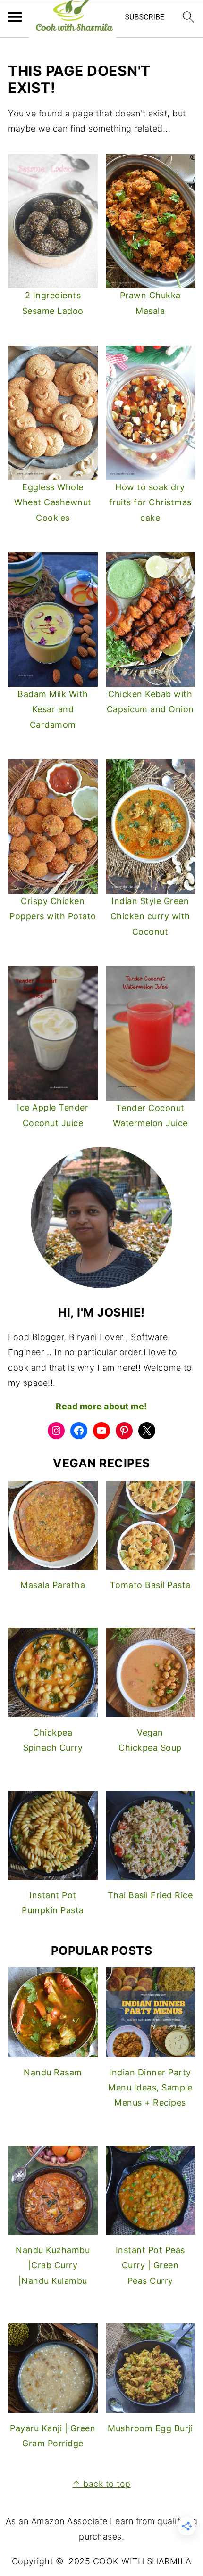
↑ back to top (101, 2484)
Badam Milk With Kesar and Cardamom (53, 709)
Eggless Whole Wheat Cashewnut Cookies (53, 502)
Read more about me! (101, 1406)
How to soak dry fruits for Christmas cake (150, 502)
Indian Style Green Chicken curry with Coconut (150, 916)
